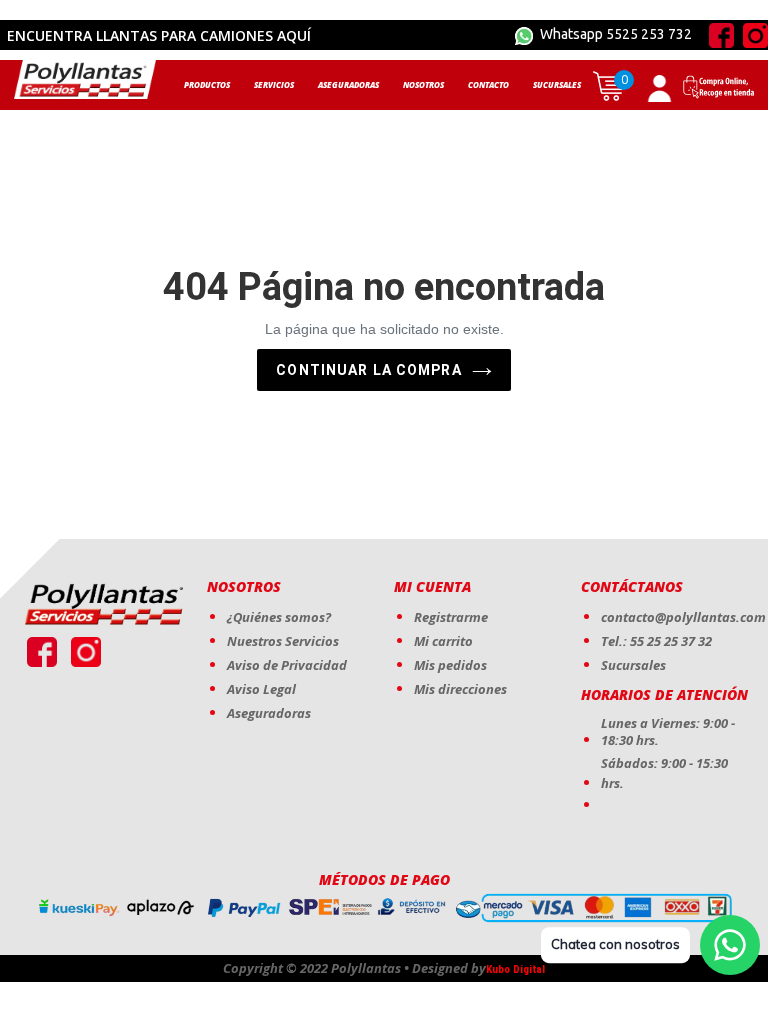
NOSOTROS (423, 84)
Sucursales (633, 665)
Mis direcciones (460, 689)
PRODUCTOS (207, 84)
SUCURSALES (557, 84)
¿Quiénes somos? (279, 617)
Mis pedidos (450, 665)
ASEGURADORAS (348, 84)
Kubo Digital (515, 969)
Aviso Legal (261, 689)
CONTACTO (488, 84)
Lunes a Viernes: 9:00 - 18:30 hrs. (668, 731)
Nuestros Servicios (283, 641)
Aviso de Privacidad (287, 665)
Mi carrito (443, 641)
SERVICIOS (274, 84)
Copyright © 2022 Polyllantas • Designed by (354, 968)
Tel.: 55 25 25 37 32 (656, 641)
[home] (85, 79)
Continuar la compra (368, 370)
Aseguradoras (269, 713)
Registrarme (451, 617)
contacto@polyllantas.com (683, 617)
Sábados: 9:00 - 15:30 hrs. (664, 773)
